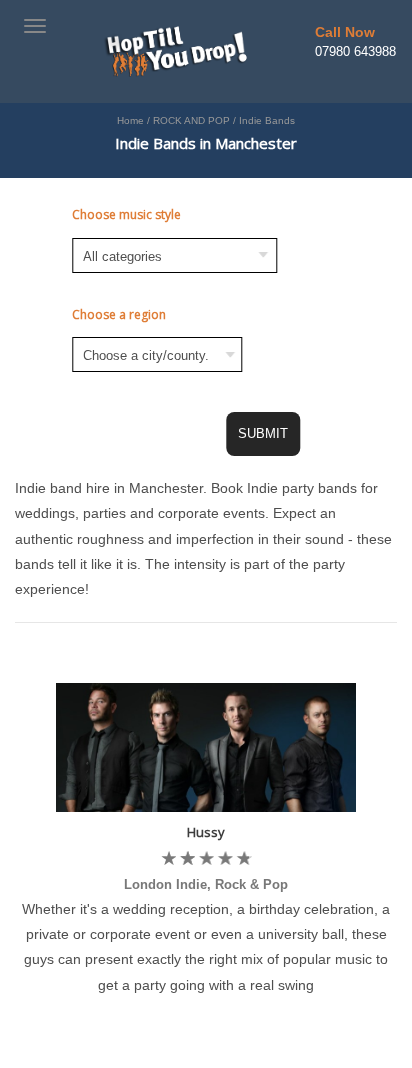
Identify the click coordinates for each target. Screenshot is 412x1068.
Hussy (206, 832)
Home (130, 120)
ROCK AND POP (191, 120)
